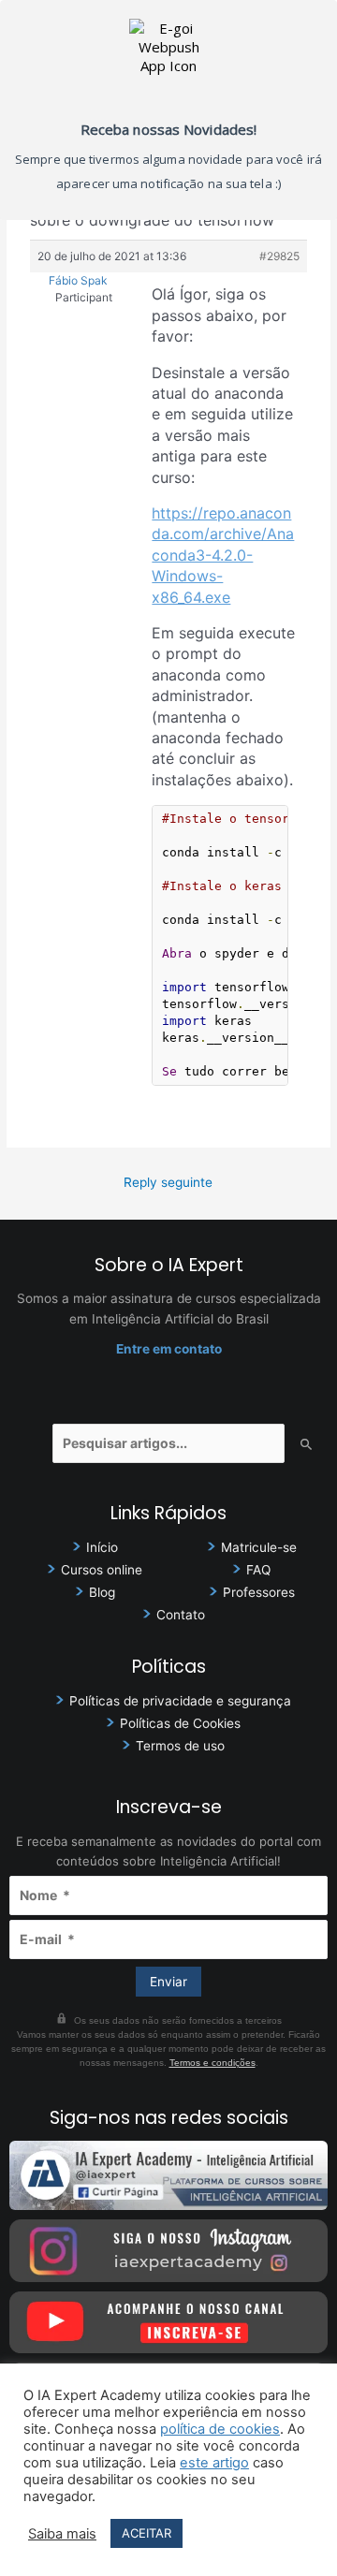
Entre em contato (169, 1349)
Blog (102, 1592)
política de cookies (220, 2429)
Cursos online (102, 1570)
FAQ (258, 1570)
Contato (181, 1615)
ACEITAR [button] (147, 2533)
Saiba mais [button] (62, 2534)
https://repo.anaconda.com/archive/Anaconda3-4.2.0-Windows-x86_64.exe (223, 555)
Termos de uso (180, 1746)
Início (102, 1547)
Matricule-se (259, 1547)
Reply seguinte (168, 1182)
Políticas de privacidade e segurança (180, 1701)
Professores (259, 1592)
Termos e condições (212, 2063)
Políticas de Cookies (180, 1723)
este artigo (214, 2463)
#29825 (279, 256)
